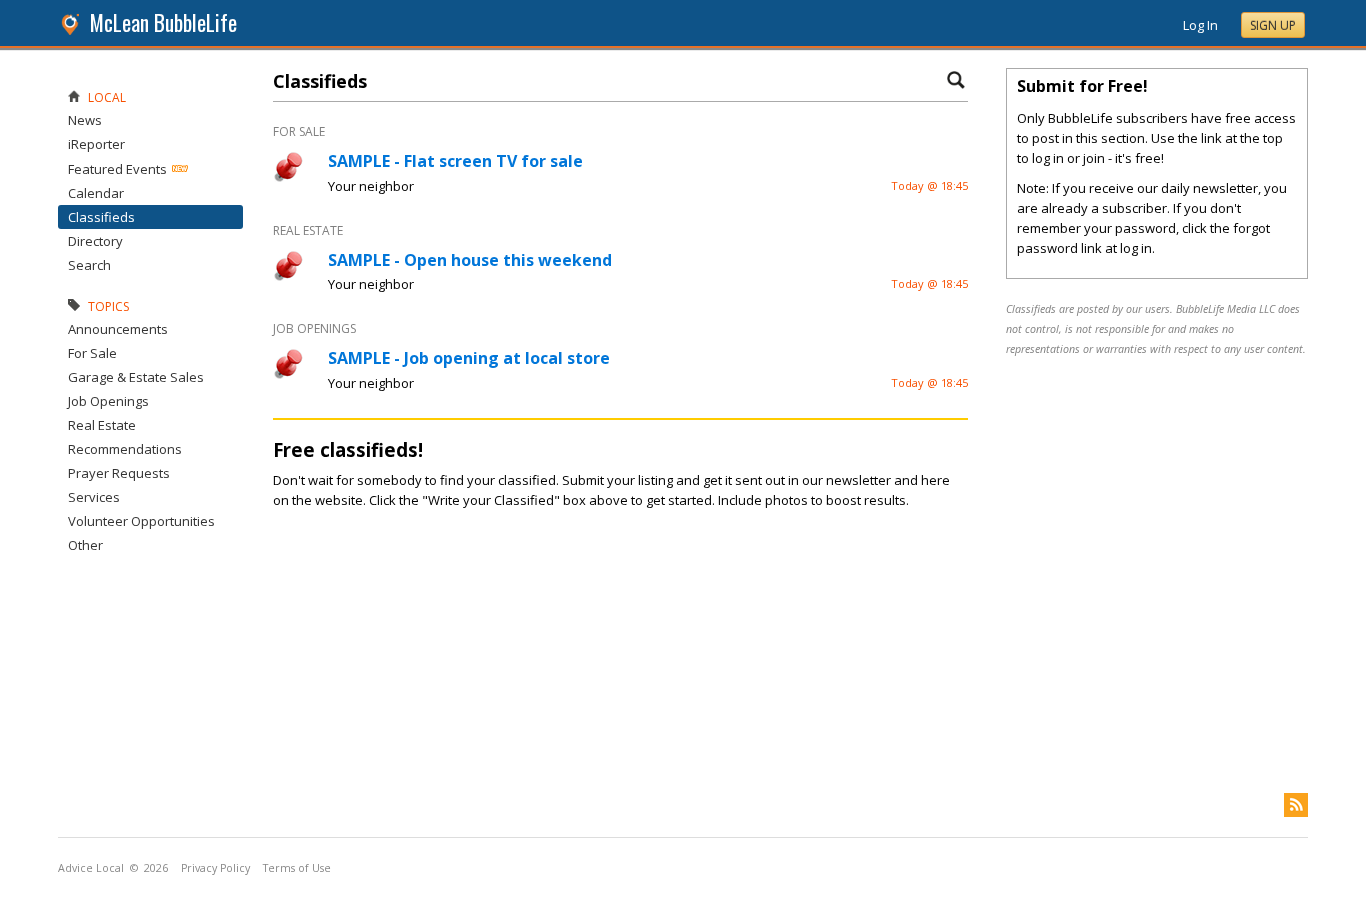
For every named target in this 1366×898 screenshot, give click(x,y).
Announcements (118, 329)
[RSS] (1296, 805)
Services (94, 497)
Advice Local (91, 868)
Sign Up (1273, 25)
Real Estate (102, 425)
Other (85, 545)
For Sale (92, 353)
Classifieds (101, 217)
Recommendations (125, 449)
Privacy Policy (215, 868)
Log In (1200, 25)
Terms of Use (297, 868)
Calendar (96, 193)
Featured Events (117, 169)
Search (89, 265)
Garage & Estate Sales (136, 377)
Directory (95, 241)
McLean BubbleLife (163, 22)
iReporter (96, 144)
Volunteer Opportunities (141, 521)
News (85, 120)
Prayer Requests (119, 473)
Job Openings (108, 401)
